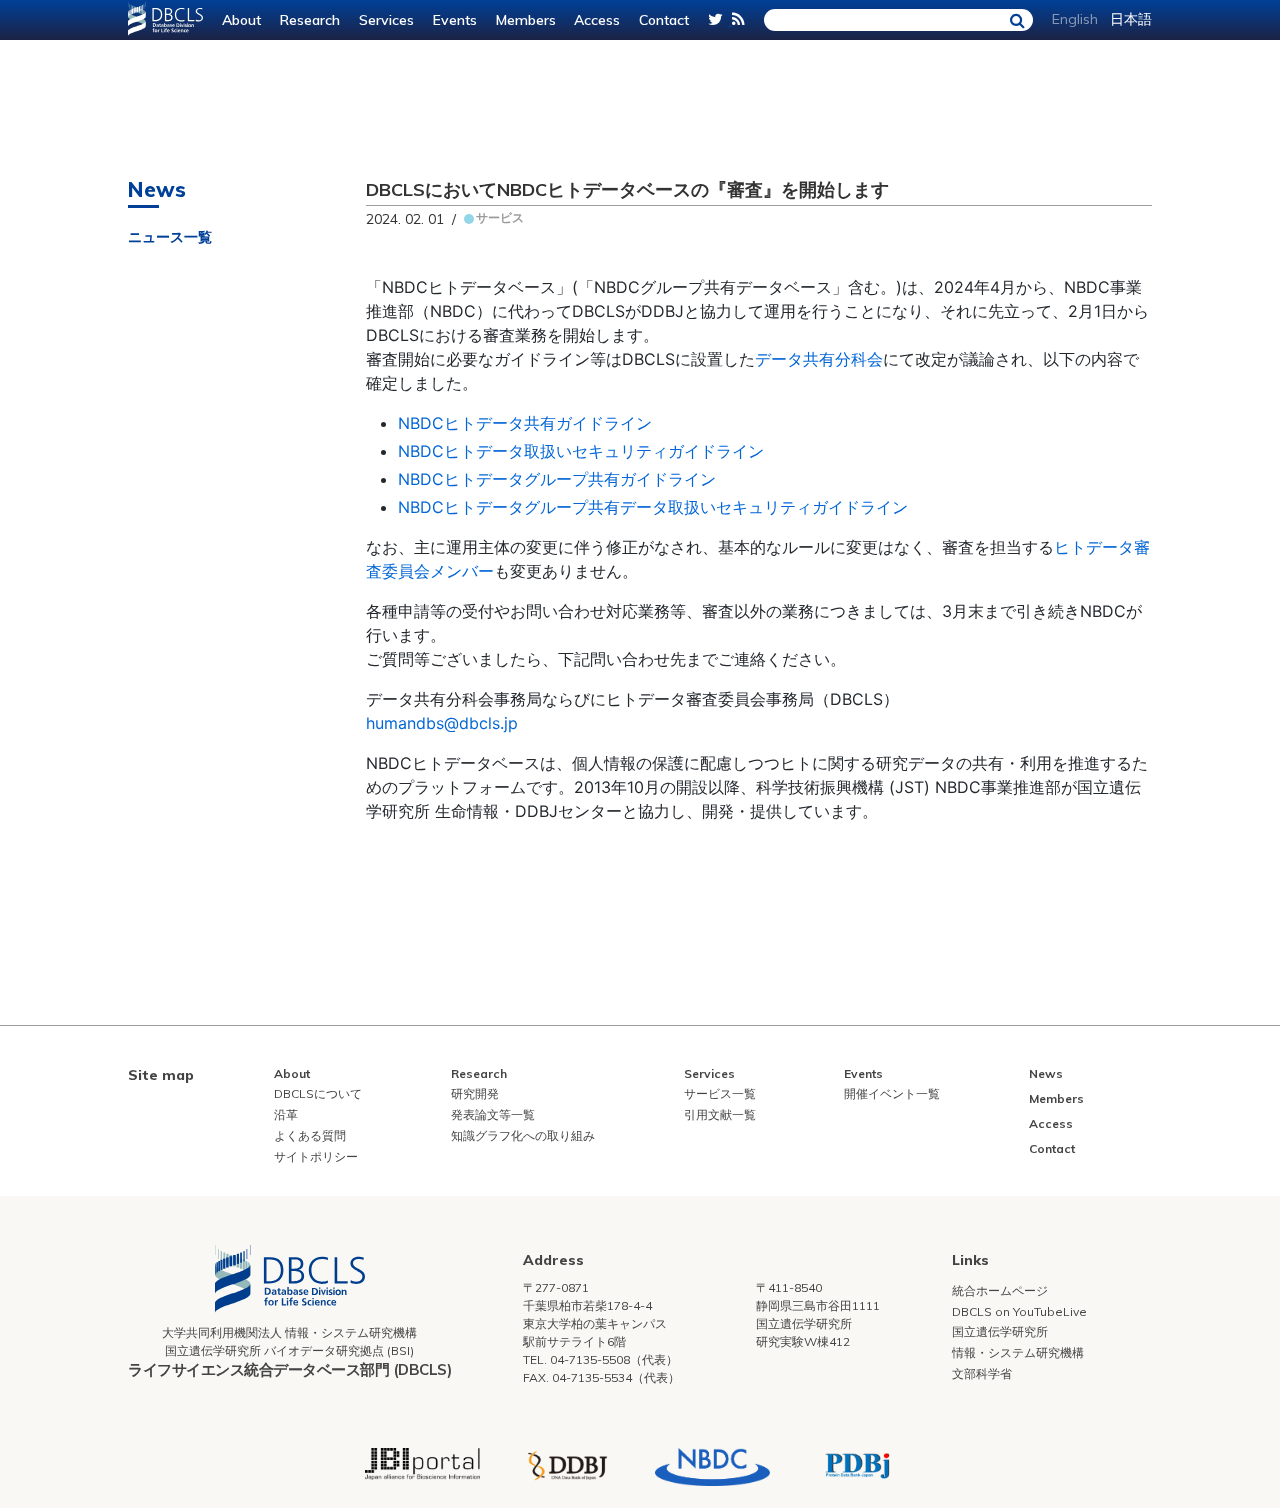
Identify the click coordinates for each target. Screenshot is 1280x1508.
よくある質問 (310, 1135)
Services (386, 20)
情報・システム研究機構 (1018, 1352)
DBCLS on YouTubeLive (1019, 1311)
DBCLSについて (318, 1093)
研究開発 (475, 1093)
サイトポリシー (316, 1156)
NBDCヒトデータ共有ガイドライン (525, 423)
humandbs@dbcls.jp (442, 723)
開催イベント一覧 (892, 1093)
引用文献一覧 (720, 1114)
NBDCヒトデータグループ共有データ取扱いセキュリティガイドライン (653, 507)
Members (526, 20)
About (241, 20)
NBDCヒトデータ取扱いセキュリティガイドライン (581, 451)
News (1046, 1073)
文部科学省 (982, 1373)
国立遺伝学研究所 (1000, 1331)
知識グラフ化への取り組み (523, 1135)
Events (455, 20)
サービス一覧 (720, 1093)
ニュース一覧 (170, 237)
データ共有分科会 (819, 359)
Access (597, 20)
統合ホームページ (1000, 1290)
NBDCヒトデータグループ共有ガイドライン (557, 479)
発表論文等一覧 (493, 1114)
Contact (664, 20)
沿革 (286, 1114)
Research (310, 20)
